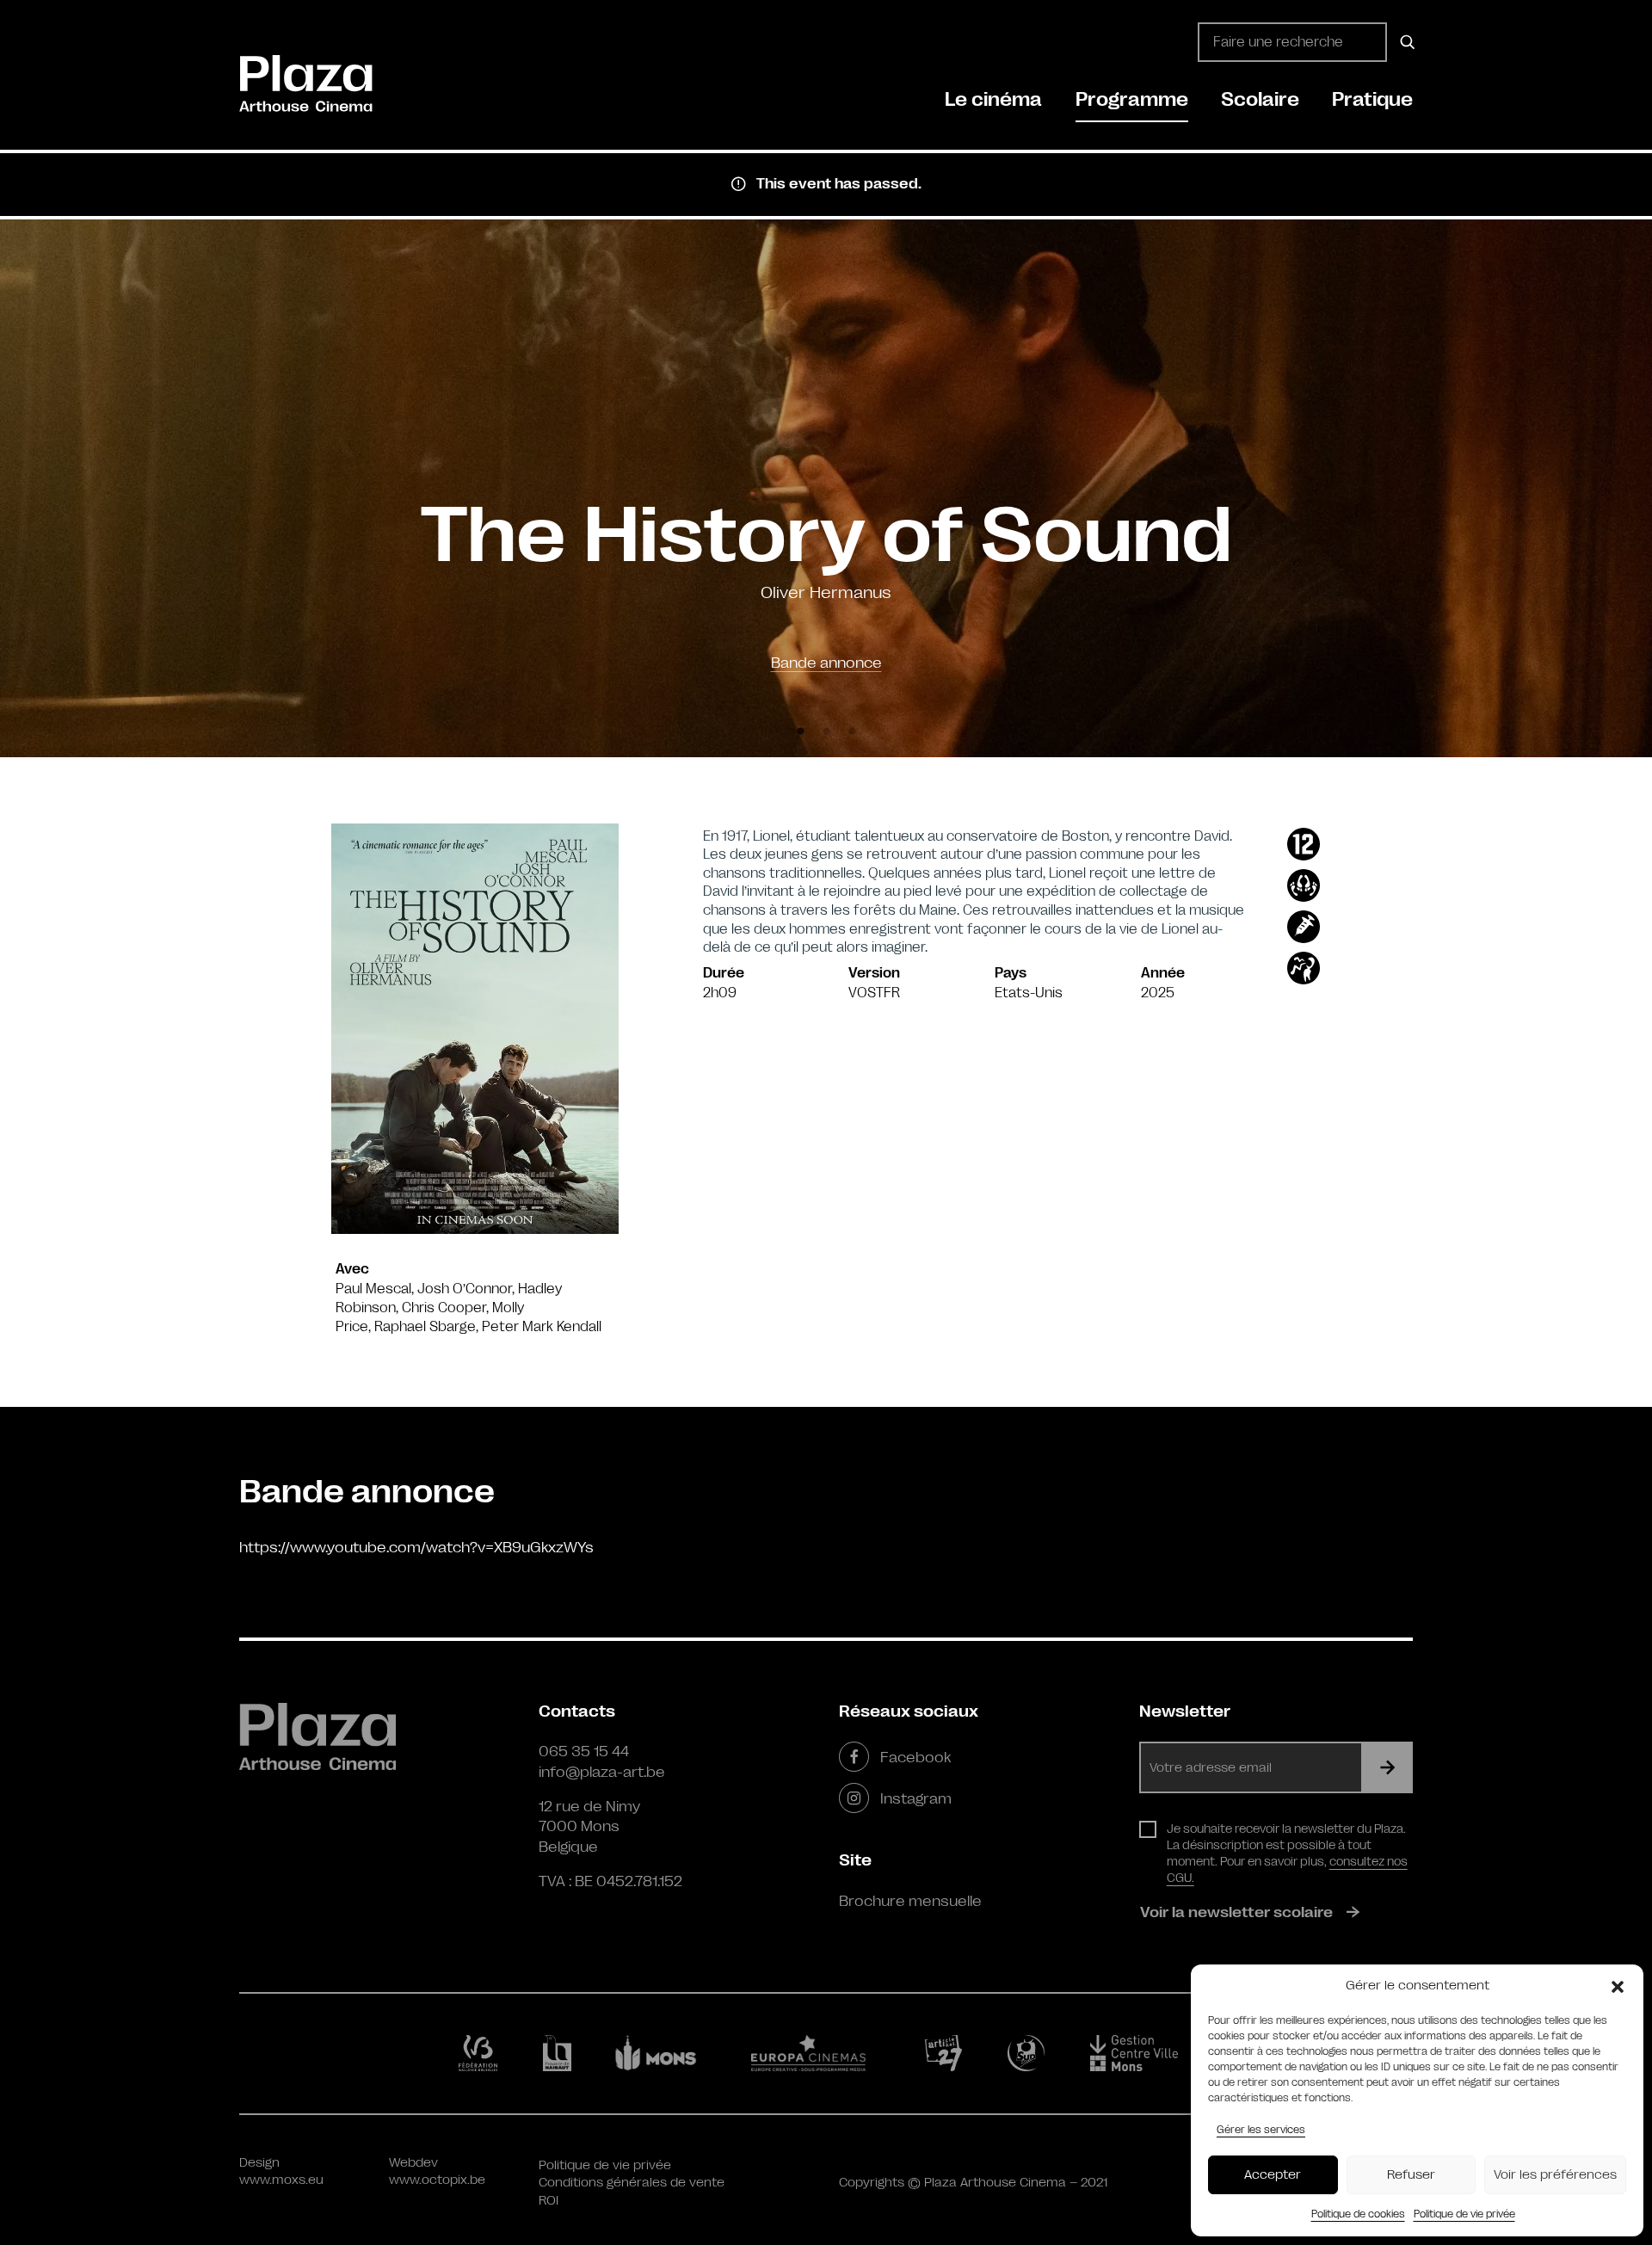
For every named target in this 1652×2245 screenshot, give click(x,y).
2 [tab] (826, 731)
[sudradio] (1029, 2053)
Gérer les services (1261, 2130)
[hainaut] (560, 2054)
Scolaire (1260, 99)
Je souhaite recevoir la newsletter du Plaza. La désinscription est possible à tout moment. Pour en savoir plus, (1287, 1853)
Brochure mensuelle (910, 1901)
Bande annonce (826, 663)
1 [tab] (800, 731)
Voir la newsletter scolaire (1236, 1912)
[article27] (947, 2053)
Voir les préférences (1555, 2175)
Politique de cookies (1358, 2214)
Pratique (1372, 99)
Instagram (916, 1798)
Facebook (915, 1757)
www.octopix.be (437, 2180)
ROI (549, 2201)
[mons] (663, 2053)
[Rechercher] (1405, 42)
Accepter (1273, 2175)
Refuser (1411, 2175)
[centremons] (1142, 2054)
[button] (1618, 1986)
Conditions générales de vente (632, 2183)
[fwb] (481, 2053)
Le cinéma (993, 99)
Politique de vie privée (1464, 2214)
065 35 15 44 (584, 1751)
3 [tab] (852, 731)
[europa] (819, 2053)
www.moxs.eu (281, 2180)
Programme (1132, 99)
